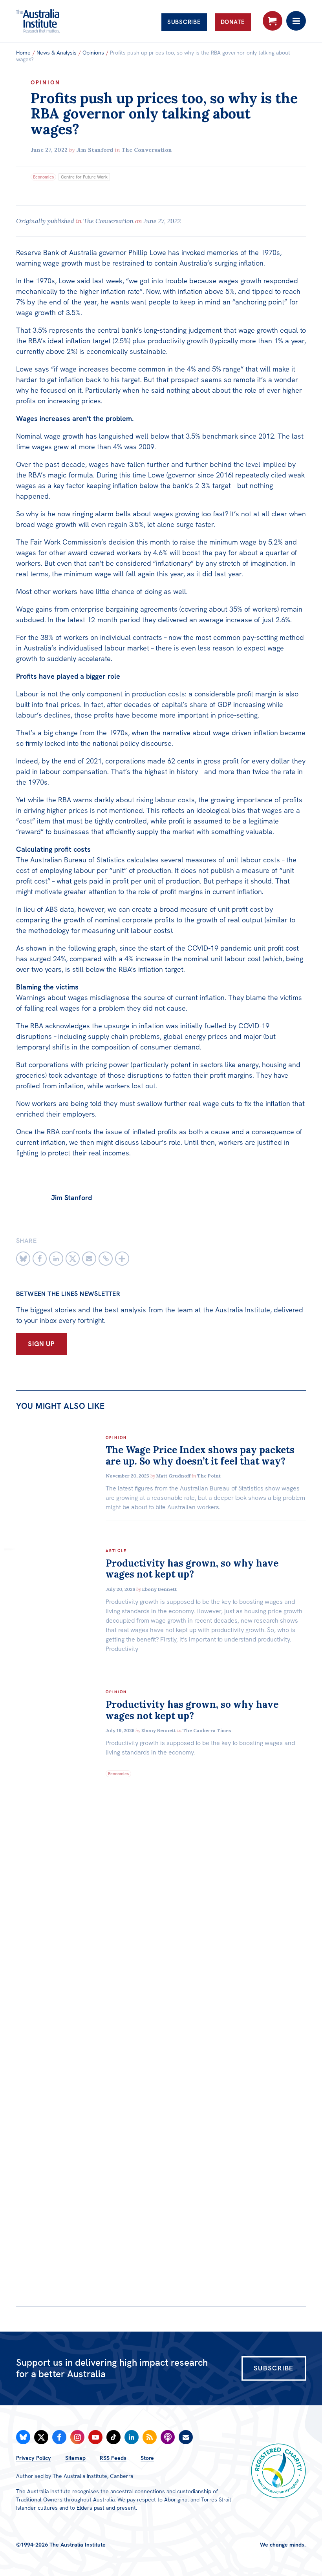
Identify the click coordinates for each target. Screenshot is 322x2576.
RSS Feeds (113, 2458)
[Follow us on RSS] (150, 2437)
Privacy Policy (34, 2458)
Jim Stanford (95, 150)
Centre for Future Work (84, 177)
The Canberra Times (207, 1730)
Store (147, 2458)
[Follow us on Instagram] (77, 2437)
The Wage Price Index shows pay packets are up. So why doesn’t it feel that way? (200, 1456)
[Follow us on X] (41, 2437)
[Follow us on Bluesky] (23, 2437)
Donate (233, 22)
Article (116, 1551)
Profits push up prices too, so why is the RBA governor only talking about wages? (164, 114)
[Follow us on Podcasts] (168, 2437)
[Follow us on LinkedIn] (132, 2437)
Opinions (93, 53)
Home (23, 53)
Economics (43, 177)
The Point (209, 1476)
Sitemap (75, 2458)
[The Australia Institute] (59, 21)
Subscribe (184, 22)
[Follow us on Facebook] (59, 2437)
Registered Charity (278, 2471)
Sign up (41, 1344)
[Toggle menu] (296, 21)
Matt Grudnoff (173, 1476)
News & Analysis (57, 53)
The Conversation (147, 150)
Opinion (46, 82)
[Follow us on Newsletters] (186, 2437)
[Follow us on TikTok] (113, 2437)
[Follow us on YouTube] (95, 2437)
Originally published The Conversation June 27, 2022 (98, 221)
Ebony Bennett (159, 1589)
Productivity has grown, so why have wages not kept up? (192, 1569)
